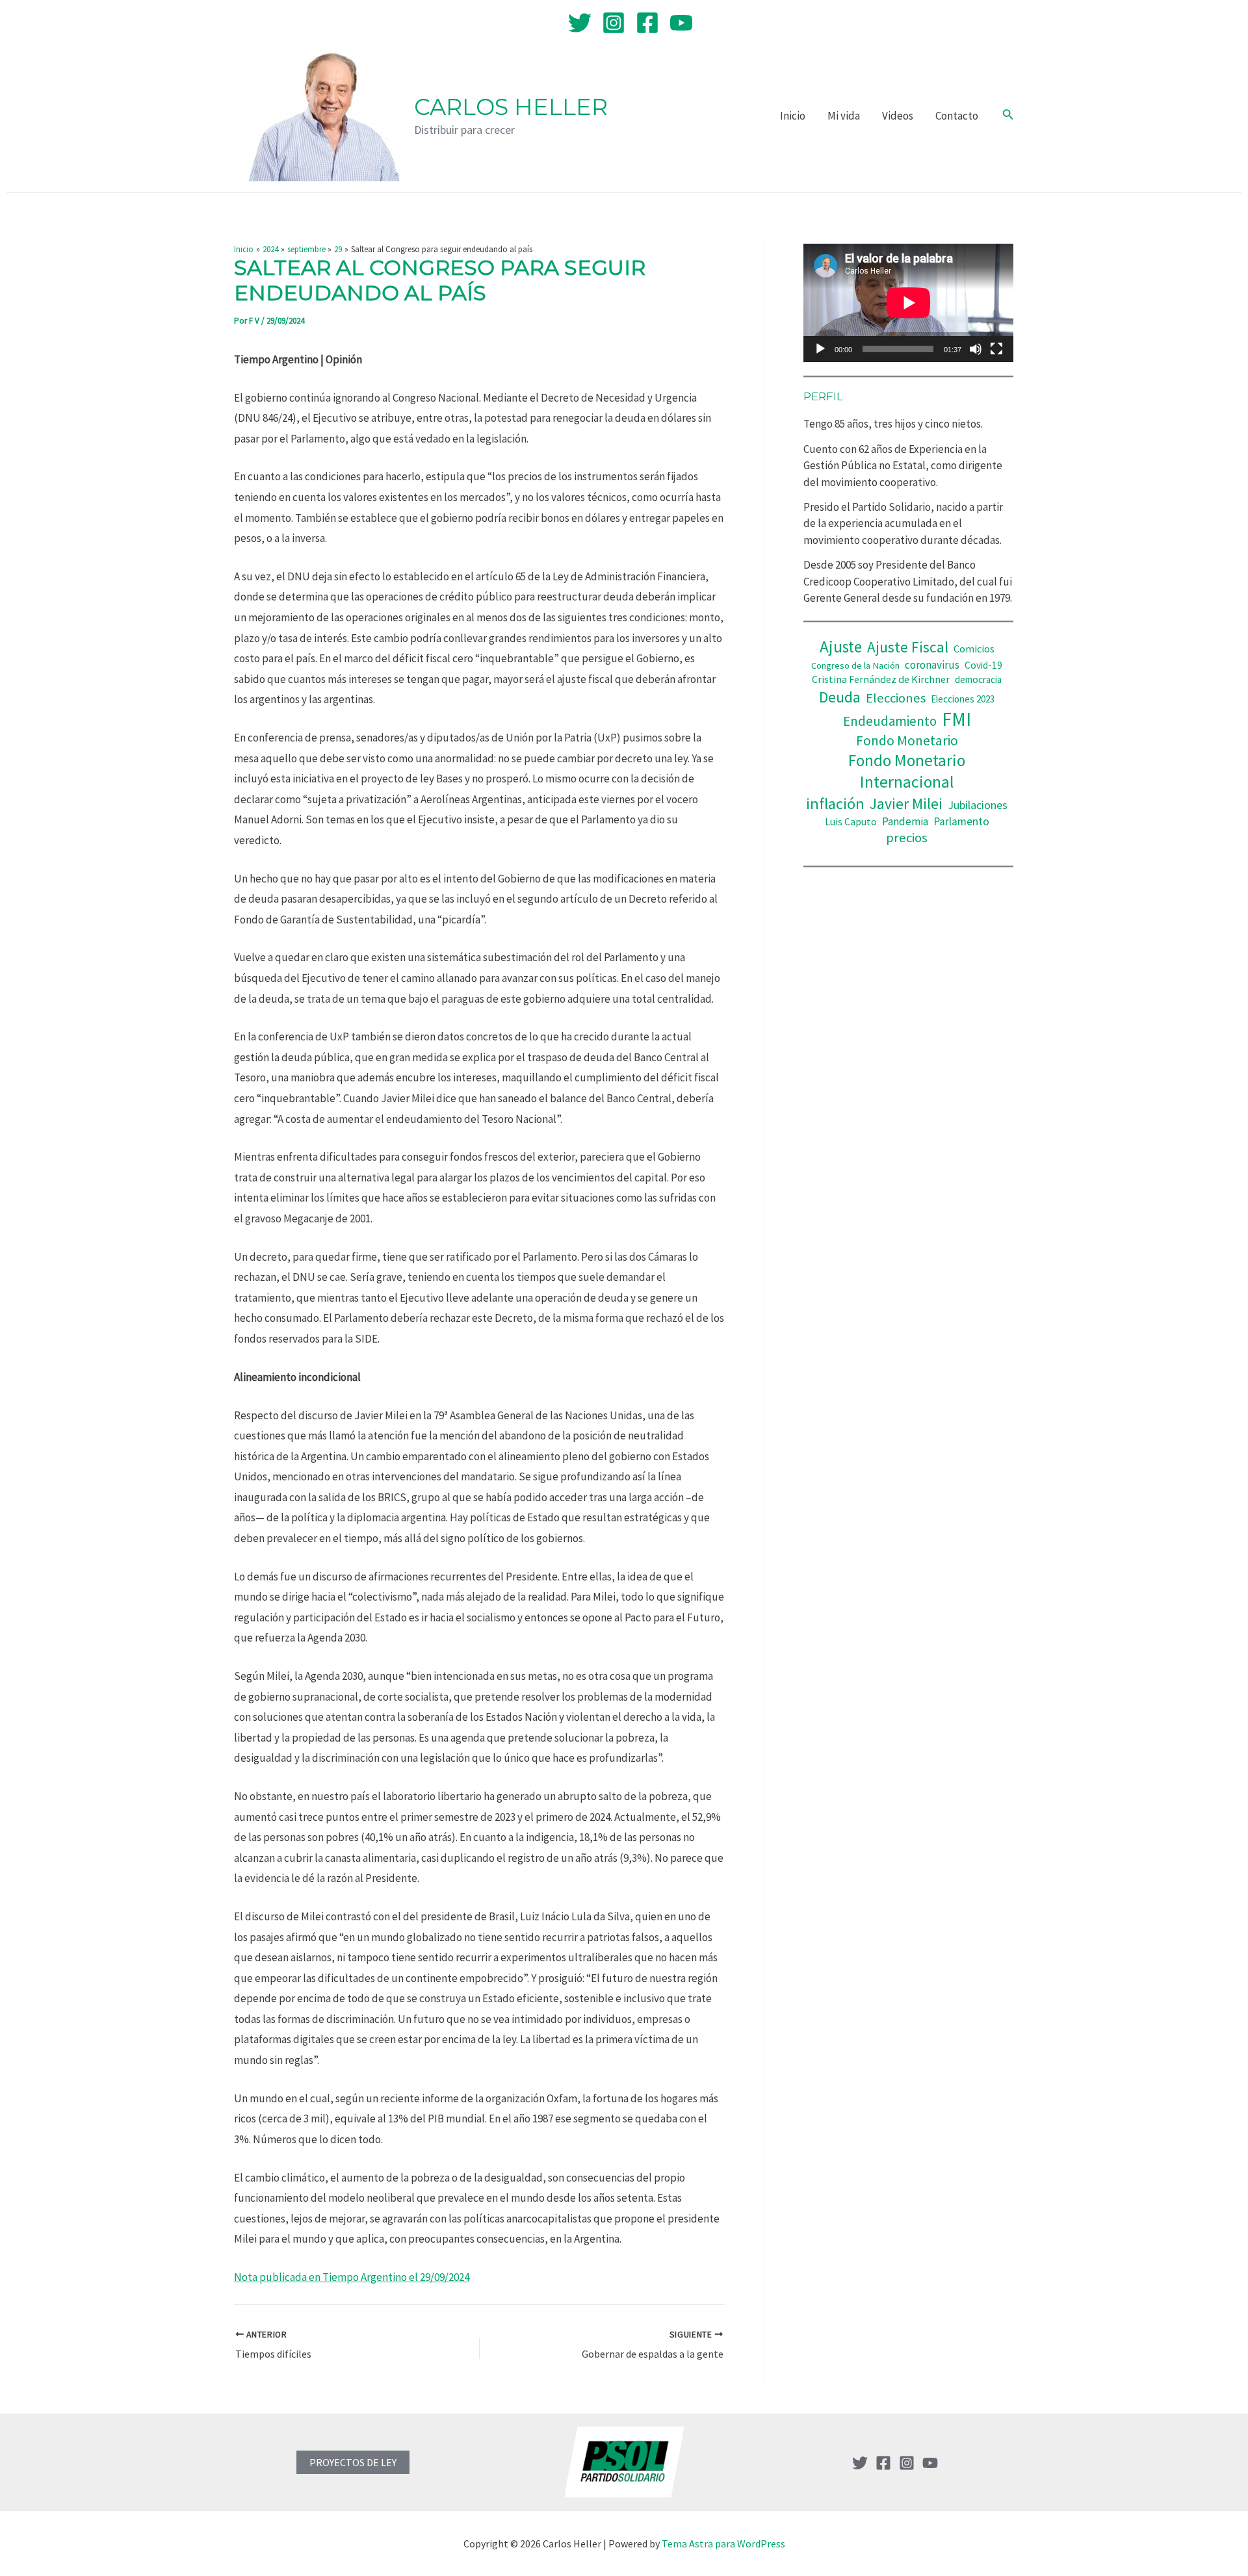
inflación (835, 804)
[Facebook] (647, 23)
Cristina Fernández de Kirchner (881, 679)
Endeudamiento (890, 721)
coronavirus (932, 665)
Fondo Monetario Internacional (907, 771)
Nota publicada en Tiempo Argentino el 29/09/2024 (352, 2277)
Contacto (957, 116)
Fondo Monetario (907, 741)
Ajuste (841, 647)
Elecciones (896, 698)
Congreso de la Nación (855, 665)
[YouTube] (681, 23)
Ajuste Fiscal (908, 647)
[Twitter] (580, 23)
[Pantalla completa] (996, 349)
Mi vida (844, 116)
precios (907, 838)
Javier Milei (906, 804)
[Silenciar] (976, 349)
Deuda (840, 697)
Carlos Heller (511, 107)
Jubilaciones (978, 805)
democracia (978, 679)
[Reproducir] (820, 349)
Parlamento (961, 821)
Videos (898, 116)
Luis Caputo (851, 822)
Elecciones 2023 (963, 699)
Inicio (793, 116)
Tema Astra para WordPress (723, 2544)
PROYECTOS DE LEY (353, 2462)
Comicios (974, 649)
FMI (956, 719)
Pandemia (905, 821)
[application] (908, 303)
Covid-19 (983, 665)
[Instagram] (614, 23)
